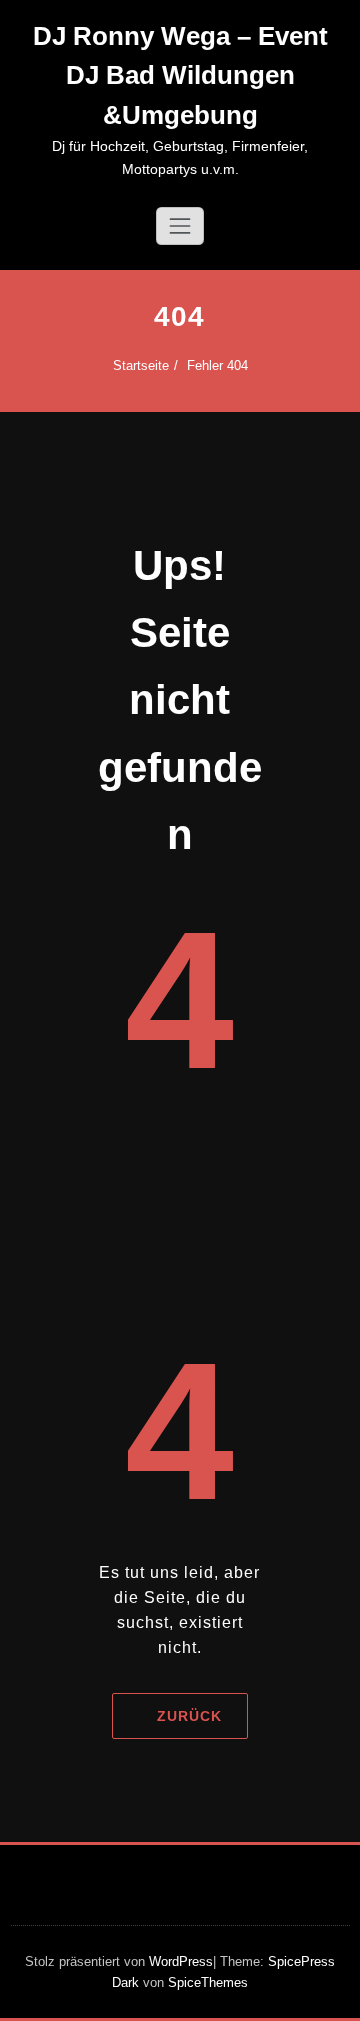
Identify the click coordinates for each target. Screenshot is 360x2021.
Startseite (141, 365)
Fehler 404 (217, 365)
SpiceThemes (206, 1982)
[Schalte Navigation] (180, 226)
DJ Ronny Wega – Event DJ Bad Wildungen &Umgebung (180, 75)
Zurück (189, 1716)
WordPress (181, 1961)
